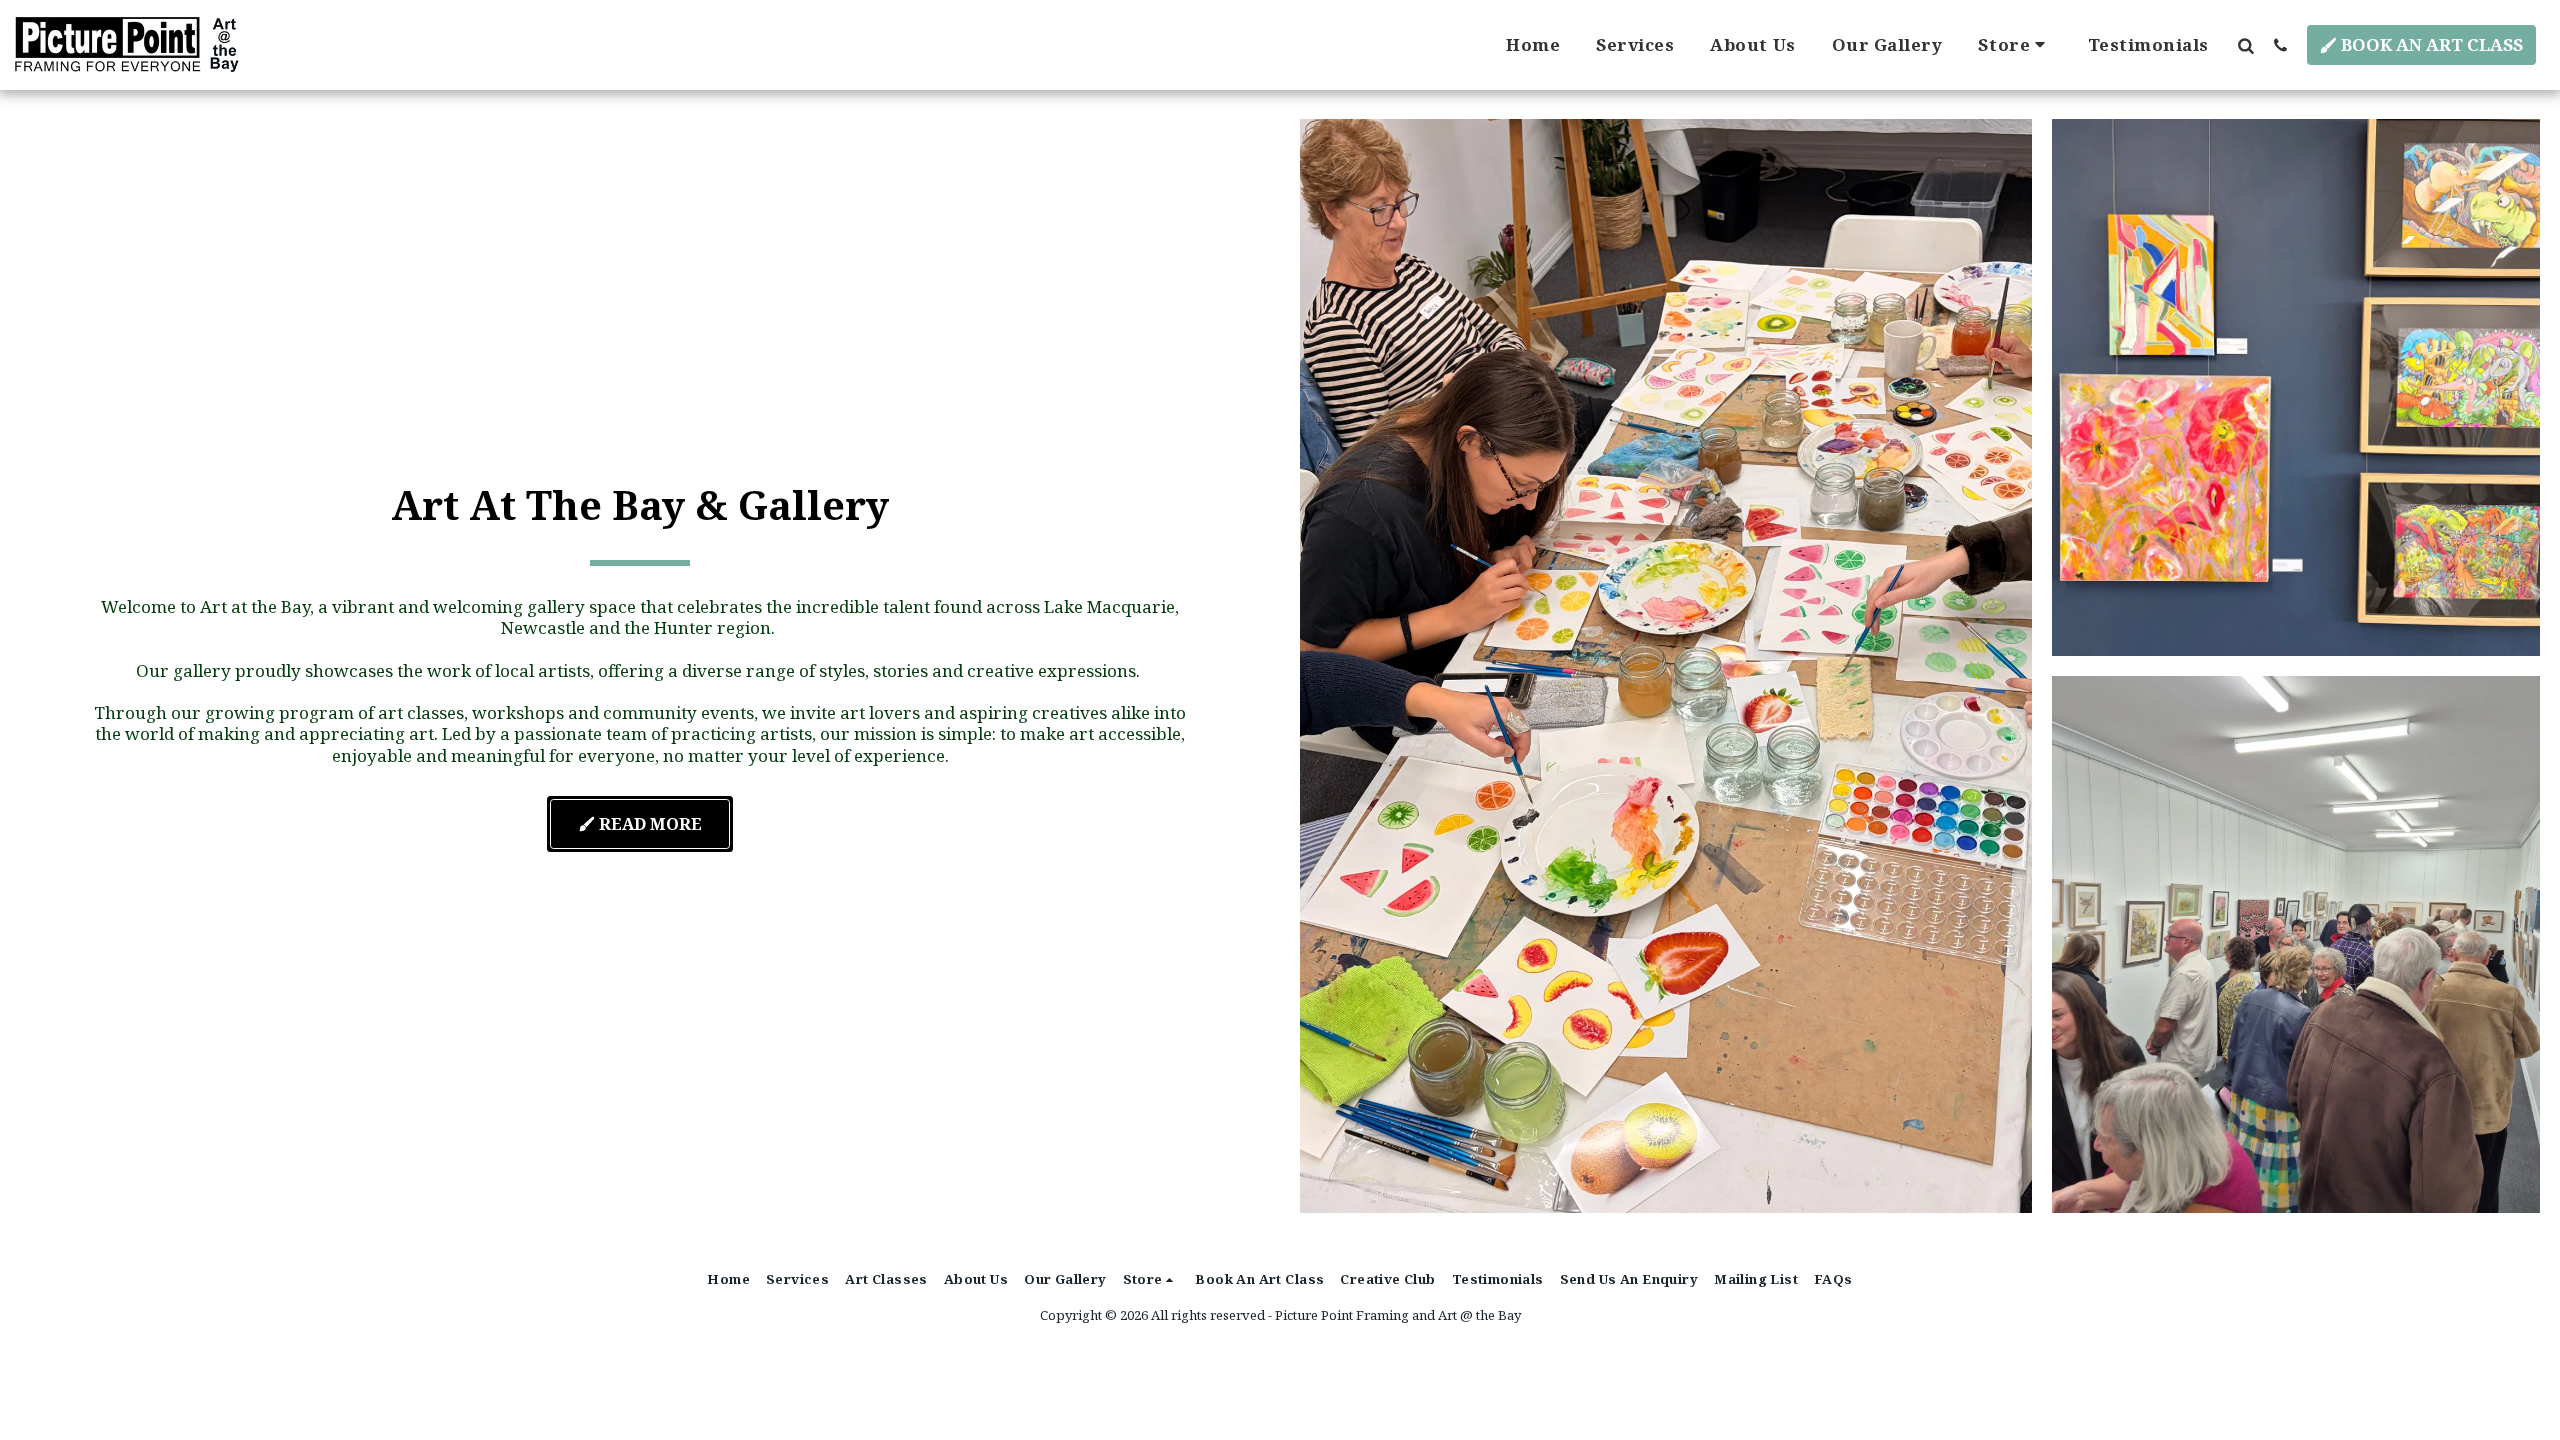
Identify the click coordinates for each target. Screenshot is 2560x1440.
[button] (2245, 45)
